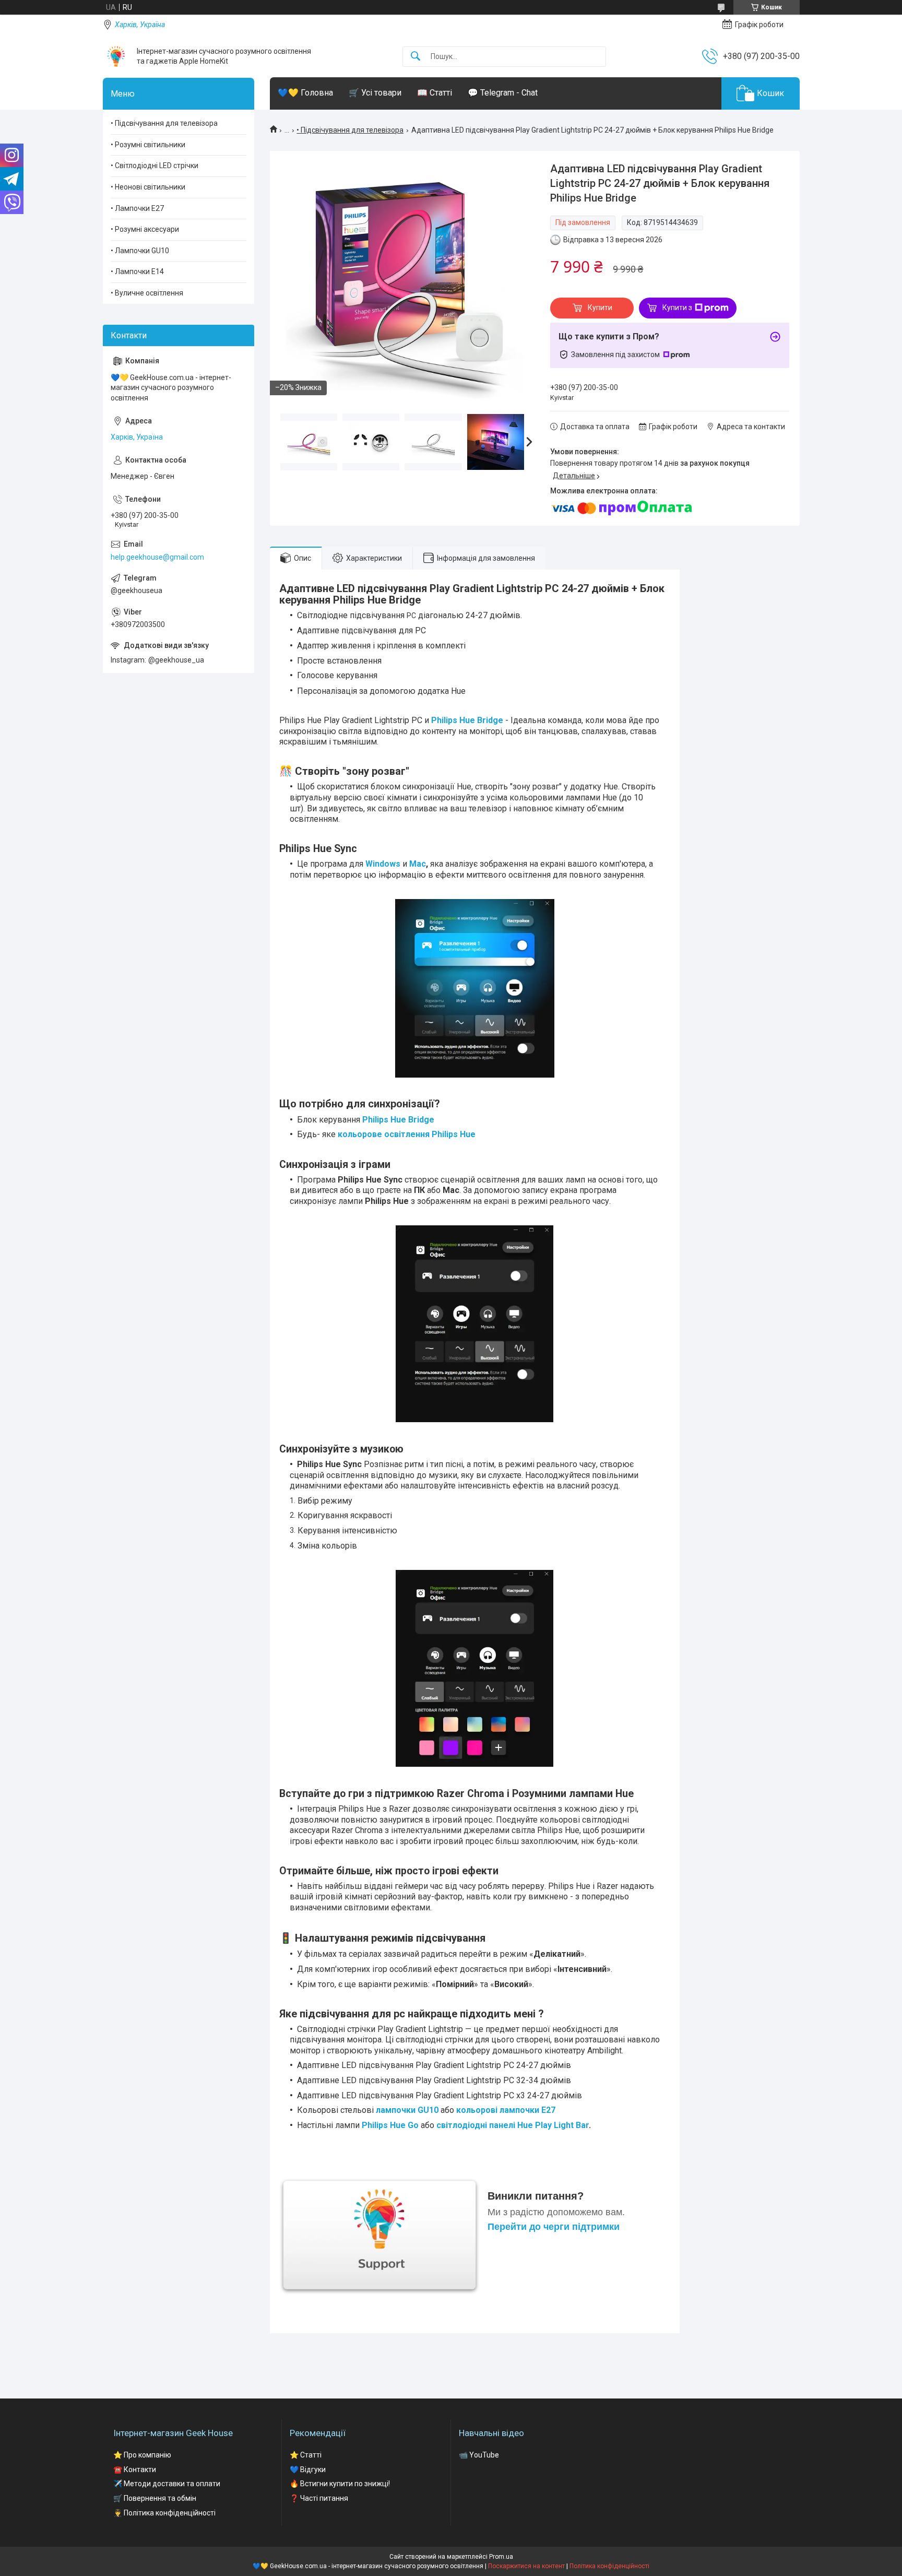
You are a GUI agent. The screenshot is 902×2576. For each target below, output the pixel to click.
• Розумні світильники (148, 145)
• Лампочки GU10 (140, 251)
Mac (418, 864)
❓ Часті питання (319, 2498)
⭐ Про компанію (142, 2455)
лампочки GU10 (407, 2110)
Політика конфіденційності (609, 2566)
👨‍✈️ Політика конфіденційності (164, 2513)
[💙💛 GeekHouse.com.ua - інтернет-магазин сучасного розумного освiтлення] (116, 56)
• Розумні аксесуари (145, 229)
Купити (600, 308)
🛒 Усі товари (375, 93)
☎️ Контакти (135, 2469)
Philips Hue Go (390, 2125)
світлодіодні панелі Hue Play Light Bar (513, 2125)
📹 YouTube (479, 2455)
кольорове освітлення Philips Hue (407, 1134)
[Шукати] (416, 57)
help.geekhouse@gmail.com (157, 557)
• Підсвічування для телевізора (350, 130)
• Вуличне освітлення (147, 293)
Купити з (677, 308)
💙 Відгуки (308, 2469)
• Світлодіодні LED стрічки (155, 166)
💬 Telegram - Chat (503, 93)
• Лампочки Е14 (137, 271)
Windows (383, 864)
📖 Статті (435, 93)
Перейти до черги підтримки (554, 2227)
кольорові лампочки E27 (506, 2110)
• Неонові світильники (148, 187)
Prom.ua (501, 2557)
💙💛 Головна (305, 93)
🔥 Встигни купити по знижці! (340, 2484)
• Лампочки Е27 (137, 208)
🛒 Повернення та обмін (155, 2498)
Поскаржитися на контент (526, 2566)
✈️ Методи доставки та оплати (167, 2484)
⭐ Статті (306, 2455)
